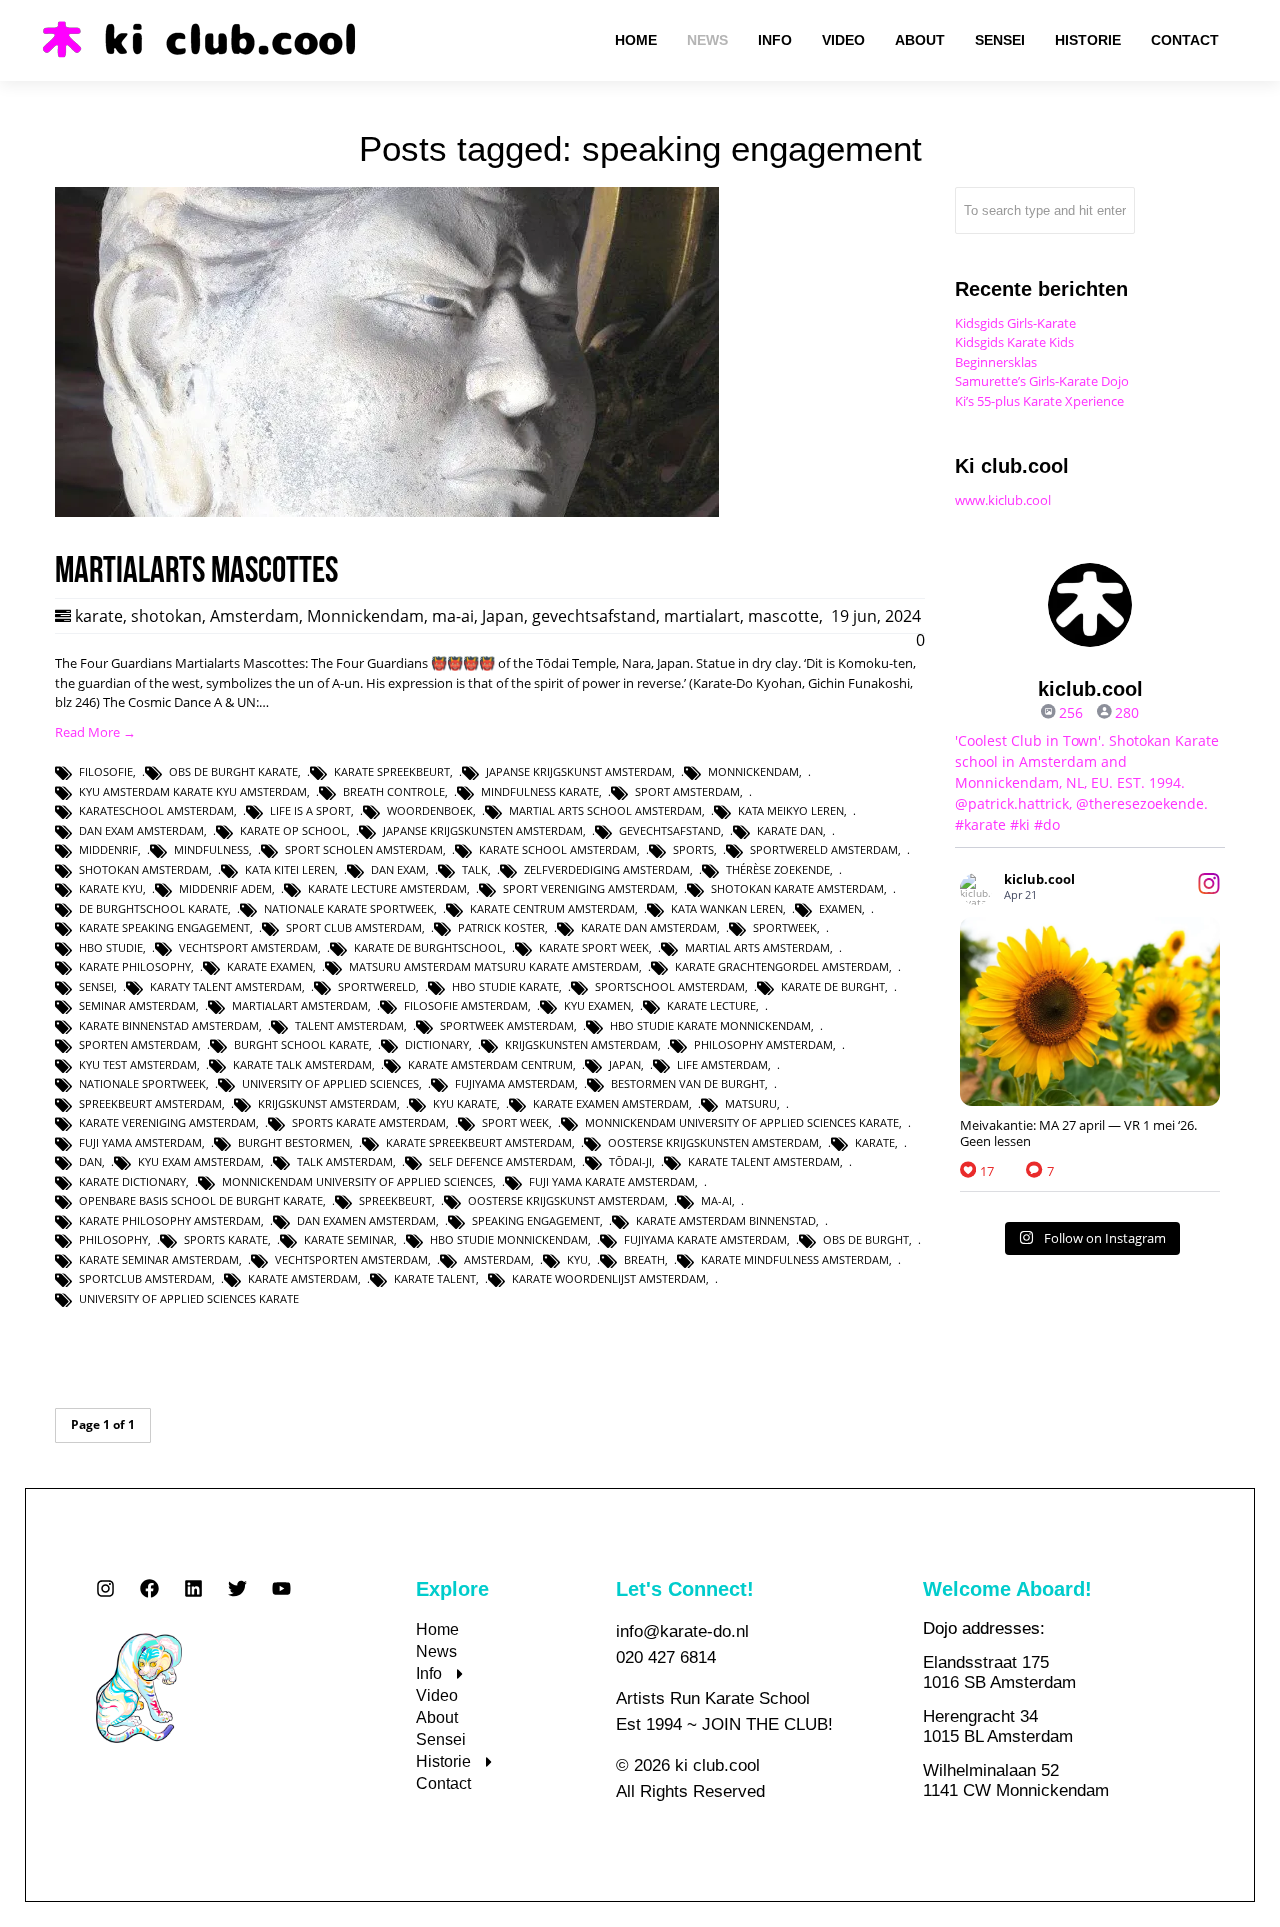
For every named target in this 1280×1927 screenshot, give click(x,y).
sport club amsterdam (354, 927)
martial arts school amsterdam (605, 810)
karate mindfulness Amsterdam (795, 1259)
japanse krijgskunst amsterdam (579, 771)
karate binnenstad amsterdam (169, 1025)
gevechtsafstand (594, 616)
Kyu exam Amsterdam (199, 1161)
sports (693, 849)
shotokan (166, 616)
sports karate (226, 1239)
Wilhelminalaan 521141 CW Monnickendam (1016, 1780)
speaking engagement (536, 1220)
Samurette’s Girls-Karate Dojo (1042, 381)
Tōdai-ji (630, 1161)
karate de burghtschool (428, 947)
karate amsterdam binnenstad (726, 1220)
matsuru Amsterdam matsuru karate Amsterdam (494, 966)
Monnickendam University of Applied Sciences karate (742, 1122)
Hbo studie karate (505, 986)
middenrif (108, 849)
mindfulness (211, 849)
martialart (702, 616)
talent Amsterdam (349, 1025)
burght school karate (301, 1044)
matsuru (751, 1103)
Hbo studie (111, 947)
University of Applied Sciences (330, 1083)
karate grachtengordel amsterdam (782, 966)
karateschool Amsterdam (156, 810)
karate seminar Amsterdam (159, 1259)
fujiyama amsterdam (515, 1083)
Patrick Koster (501, 927)
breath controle (394, 791)
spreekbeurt (395, 1200)
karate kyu (111, 888)
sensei (96, 986)
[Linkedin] (193, 1588)
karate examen (270, 966)
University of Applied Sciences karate (189, 1298)
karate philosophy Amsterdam (170, 1220)
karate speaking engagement (164, 927)
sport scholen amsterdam (364, 849)
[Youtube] (281, 1588)
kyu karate (465, 1103)
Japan (503, 616)
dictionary (437, 1044)
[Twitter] (237, 1588)
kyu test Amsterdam (138, 1064)
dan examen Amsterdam (366, 1220)
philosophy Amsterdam (763, 1044)
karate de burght (833, 986)
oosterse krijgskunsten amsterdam (713, 1142)
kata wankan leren (727, 908)
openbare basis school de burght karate (201, 1200)
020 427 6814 (666, 1657)
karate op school (293, 830)
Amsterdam (254, 616)
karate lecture (711, 1005)
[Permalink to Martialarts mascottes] (387, 512)
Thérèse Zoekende (778, 869)
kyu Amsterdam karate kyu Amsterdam (193, 791)
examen (840, 908)
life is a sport (310, 810)
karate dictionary (132, 1181)
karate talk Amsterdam (302, 1064)
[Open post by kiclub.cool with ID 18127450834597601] (1090, 1011)
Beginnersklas (996, 362)
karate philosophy (135, 966)
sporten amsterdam (138, 1044)
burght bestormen (294, 1142)
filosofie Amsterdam (466, 1005)
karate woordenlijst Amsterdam (609, 1278)
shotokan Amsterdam (144, 869)
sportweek (785, 927)
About (437, 1717)
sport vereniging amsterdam (589, 888)
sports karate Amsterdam (369, 1122)
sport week (515, 1122)
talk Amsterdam (345, 1161)
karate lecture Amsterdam (387, 888)
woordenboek (430, 810)
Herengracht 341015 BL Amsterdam (998, 1726)
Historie (443, 1761)
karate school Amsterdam (558, 849)
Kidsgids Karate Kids (1014, 342)
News (436, 1651)
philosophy (113, 1239)
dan (90, 1161)
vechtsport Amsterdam (248, 947)
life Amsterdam (722, 1064)
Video (437, 1695)
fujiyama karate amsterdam (705, 1239)
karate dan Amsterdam (649, 927)
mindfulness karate (540, 791)
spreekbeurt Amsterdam (150, 1103)
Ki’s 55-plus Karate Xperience (1039, 401)
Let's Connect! (685, 1589)
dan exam (398, 869)
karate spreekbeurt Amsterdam (479, 1142)
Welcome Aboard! (1007, 1589)
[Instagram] (105, 1588)
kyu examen (597, 1005)
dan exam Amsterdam (141, 830)
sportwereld (377, 986)
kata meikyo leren (791, 810)
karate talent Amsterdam (764, 1161)
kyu (577, 1259)
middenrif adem (225, 888)
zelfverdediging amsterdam (607, 869)
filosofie (106, 771)
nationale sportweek (142, 1083)
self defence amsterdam (501, 1161)
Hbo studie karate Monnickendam (710, 1025)
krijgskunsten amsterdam (581, 1044)
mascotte (783, 616)
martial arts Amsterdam (757, 947)
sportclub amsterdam (145, 1278)
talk (475, 869)
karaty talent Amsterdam (226, 986)
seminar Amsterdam (137, 1005)
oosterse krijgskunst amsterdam (566, 1200)
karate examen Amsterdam (611, 1103)
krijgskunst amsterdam (327, 1103)
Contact (443, 1783)
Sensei (441, 1739)
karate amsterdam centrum (490, 1064)
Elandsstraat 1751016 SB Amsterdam (999, 1672)
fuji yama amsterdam (140, 1142)
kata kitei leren (290, 869)
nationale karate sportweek (349, 908)
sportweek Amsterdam (507, 1025)
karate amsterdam (303, 1278)
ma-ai (453, 616)
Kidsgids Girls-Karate (1015, 323)
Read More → (95, 732)
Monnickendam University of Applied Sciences (357, 1181)
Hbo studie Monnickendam (509, 1239)
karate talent (435, 1278)
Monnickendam (365, 616)
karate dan (790, 830)
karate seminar (349, 1239)
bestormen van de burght (688, 1083)
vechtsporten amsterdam (351, 1259)
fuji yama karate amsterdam (612, 1181)
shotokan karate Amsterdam (797, 888)
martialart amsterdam (300, 1005)
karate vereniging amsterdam (167, 1122)
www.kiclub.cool (1003, 500)
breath (644, 1259)
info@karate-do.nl (682, 1631)
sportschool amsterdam (670, 986)
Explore (452, 1589)
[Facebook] (149, 1588)
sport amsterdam (687, 791)
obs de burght (866, 1239)
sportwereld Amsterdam (824, 849)
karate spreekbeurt (392, 771)
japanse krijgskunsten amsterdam (483, 830)
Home (437, 1629)
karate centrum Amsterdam (552, 908)
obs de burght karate (233, 771)
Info (429, 1673)
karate (99, 616)
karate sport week (594, 947)
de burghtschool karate (153, 908)
